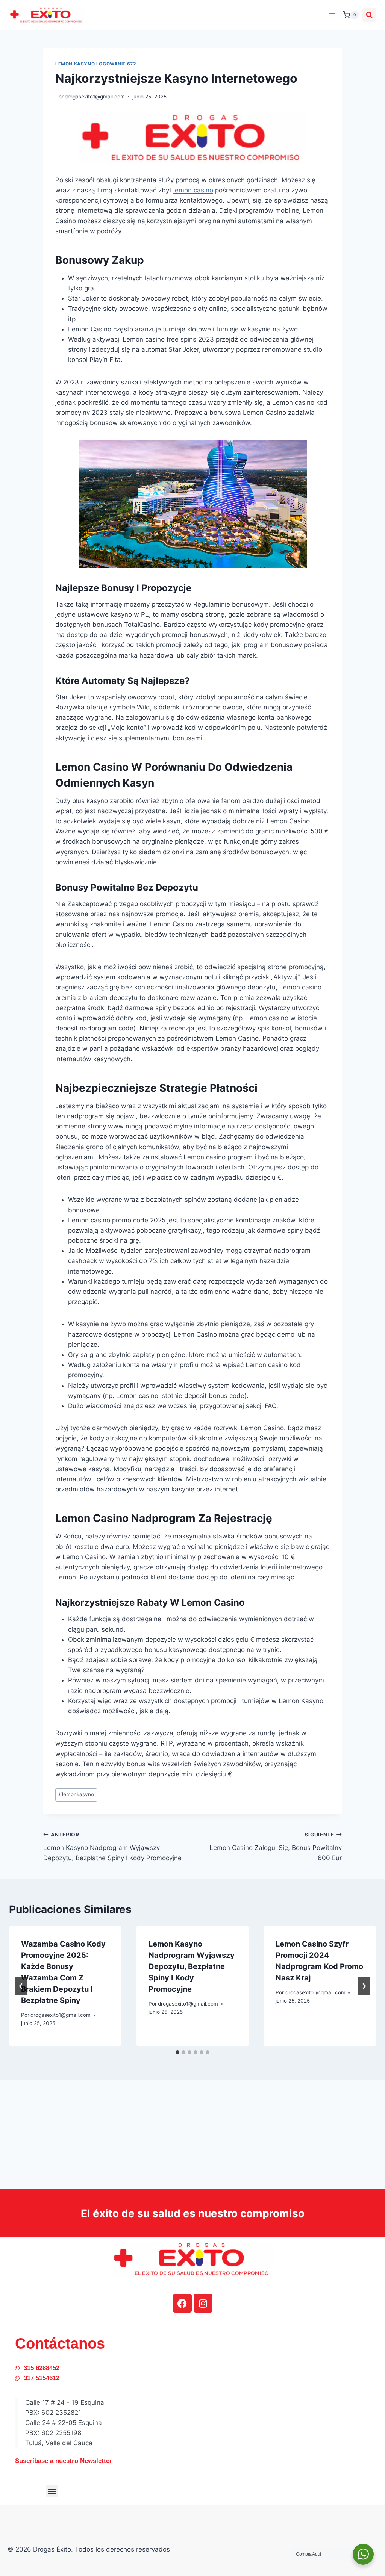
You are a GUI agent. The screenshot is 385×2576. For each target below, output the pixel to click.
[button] (52, 2491)
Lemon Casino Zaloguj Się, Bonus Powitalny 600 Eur (276, 1847)
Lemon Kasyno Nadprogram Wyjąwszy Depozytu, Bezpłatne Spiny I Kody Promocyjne (112, 1847)
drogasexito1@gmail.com (95, 97)
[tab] (177, 2052)
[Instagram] (203, 2303)
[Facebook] (182, 2303)
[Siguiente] (364, 1986)
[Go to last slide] (21, 1986)
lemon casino (193, 190)
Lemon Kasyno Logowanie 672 (95, 64)
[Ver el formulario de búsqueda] (369, 15)
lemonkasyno (76, 1794)
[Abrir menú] (332, 15)
